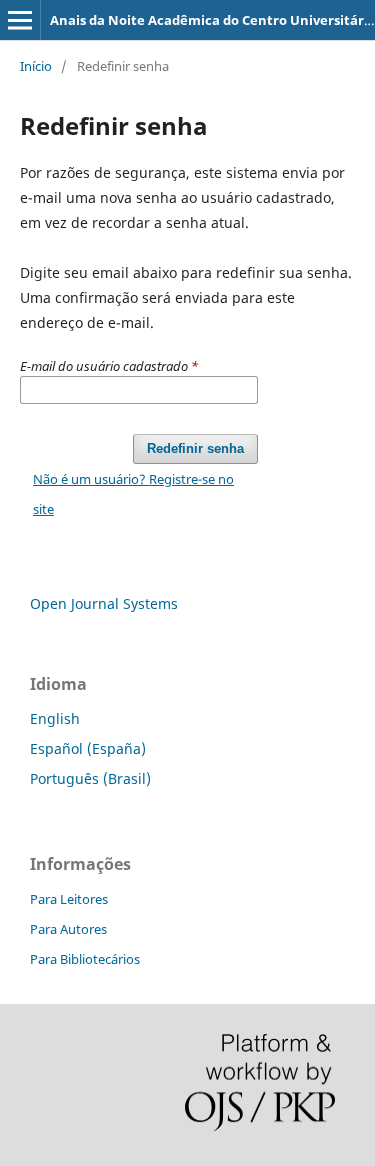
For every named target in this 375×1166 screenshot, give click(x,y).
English (55, 718)
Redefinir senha (195, 448)
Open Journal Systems (104, 603)
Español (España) (88, 748)
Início (36, 66)
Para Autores (68, 929)
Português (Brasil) (90, 778)
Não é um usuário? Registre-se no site (133, 494)
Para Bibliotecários (85, 959)
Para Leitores (69, 899)
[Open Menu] (20, 20)
